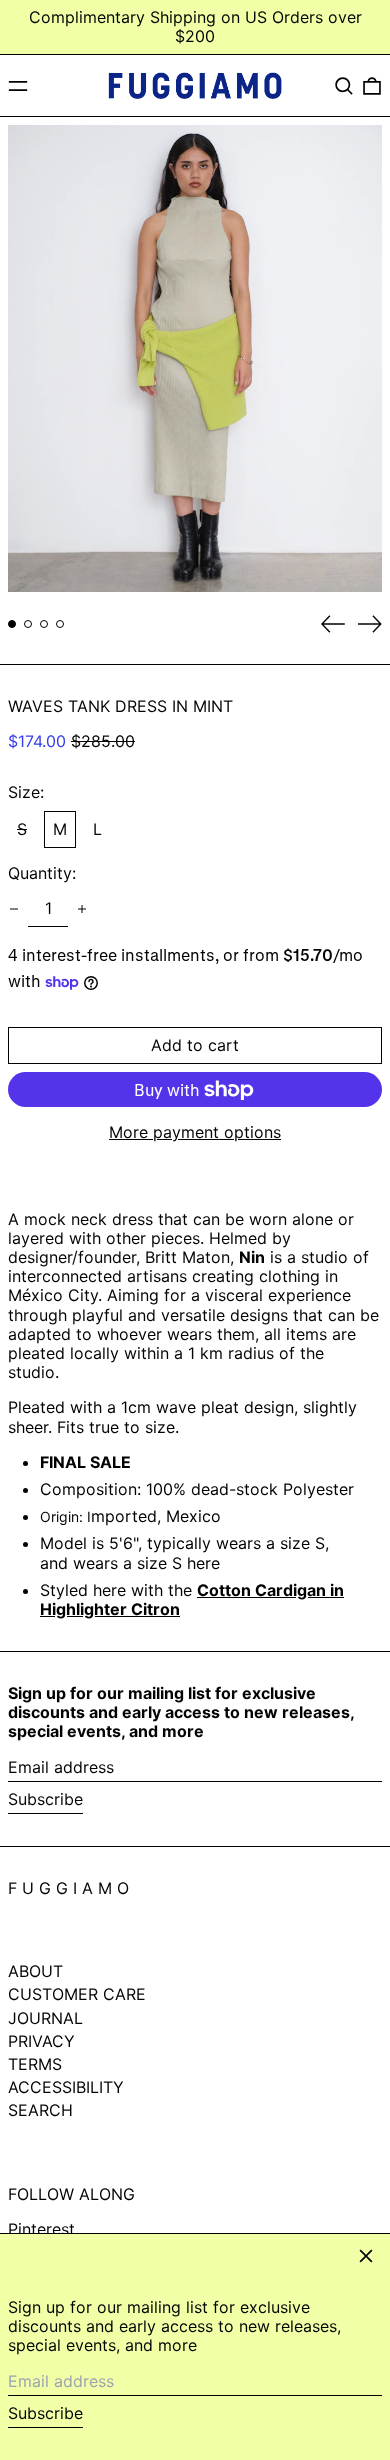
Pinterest (41, 2229)
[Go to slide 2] (28, 624)
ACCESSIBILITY (66, 2087)
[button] (344, 86)
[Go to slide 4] (60, 624)
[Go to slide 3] (44, 624)
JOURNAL (45, 2018)
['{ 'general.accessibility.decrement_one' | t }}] (14, 909)
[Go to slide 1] (12, 624)
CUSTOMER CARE (77, 1994)
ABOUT (35, 1971)
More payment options (195, 1132)
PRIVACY (41, 2041)
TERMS (35, 2064)
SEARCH (40, 2110)
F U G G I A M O (68, 1888)
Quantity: (42, 873)
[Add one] (82, 909)
